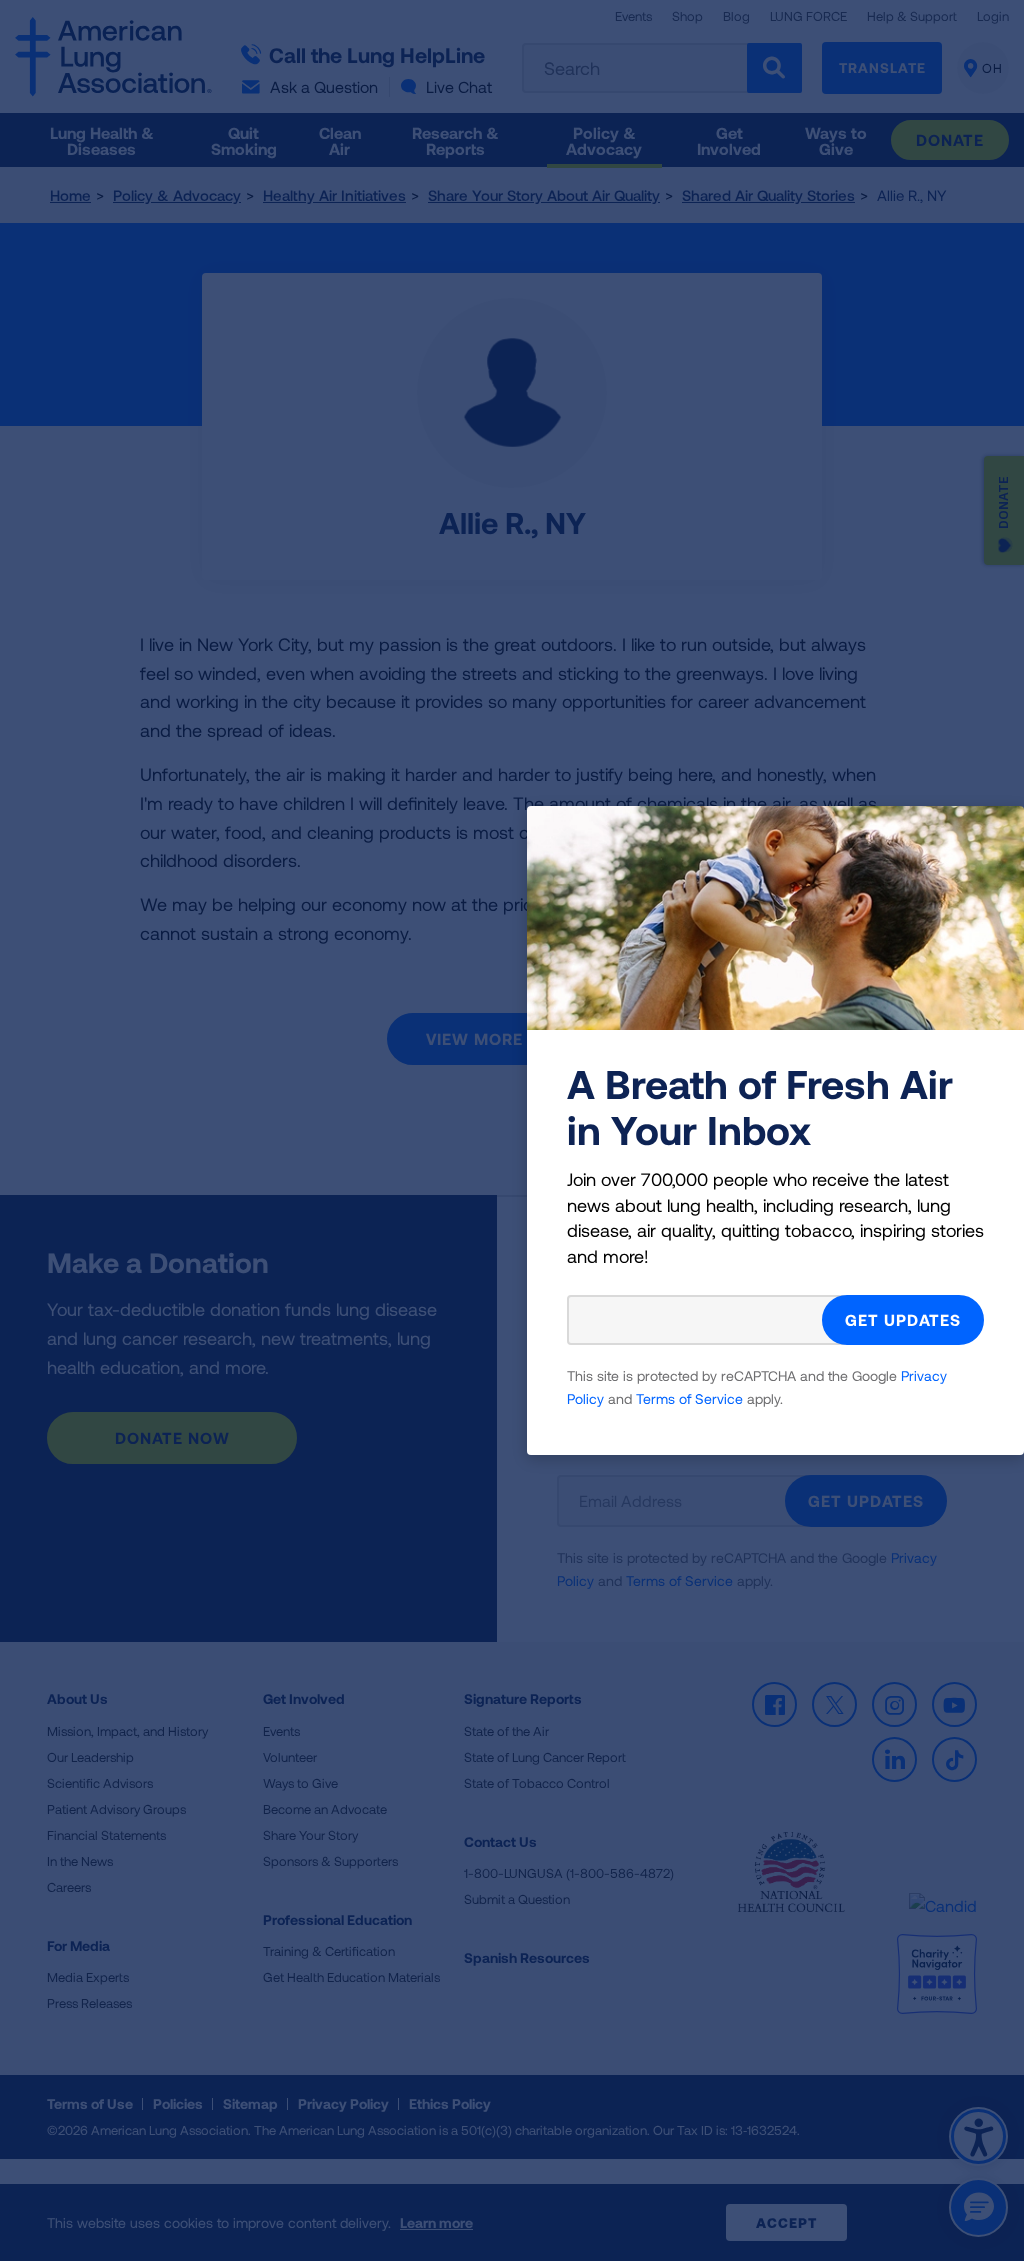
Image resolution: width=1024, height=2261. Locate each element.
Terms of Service (689, 1398)
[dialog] (512, 1130)
